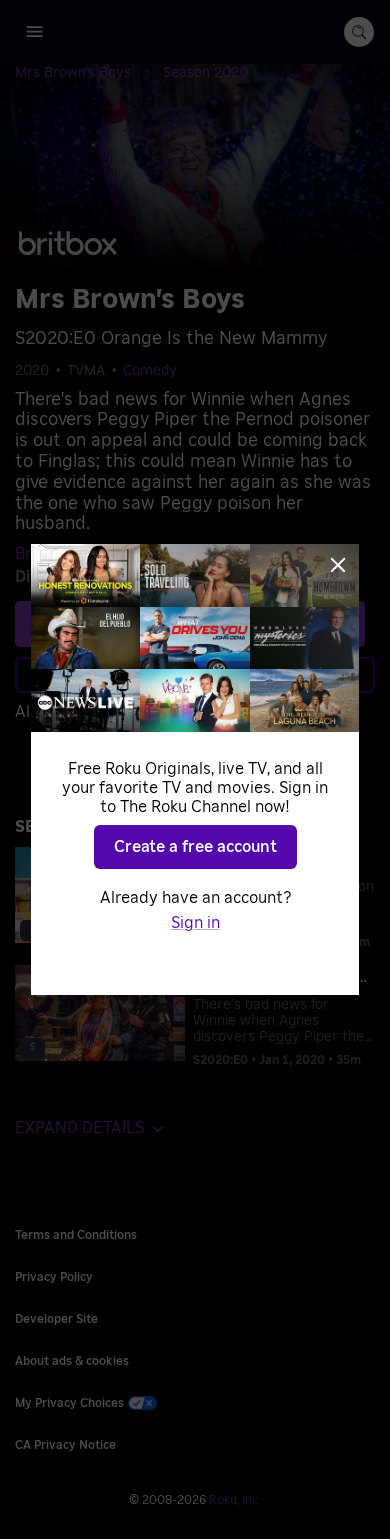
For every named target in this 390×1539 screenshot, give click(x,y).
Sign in (195, 923)
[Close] (338, 565)
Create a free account (195, 847)
